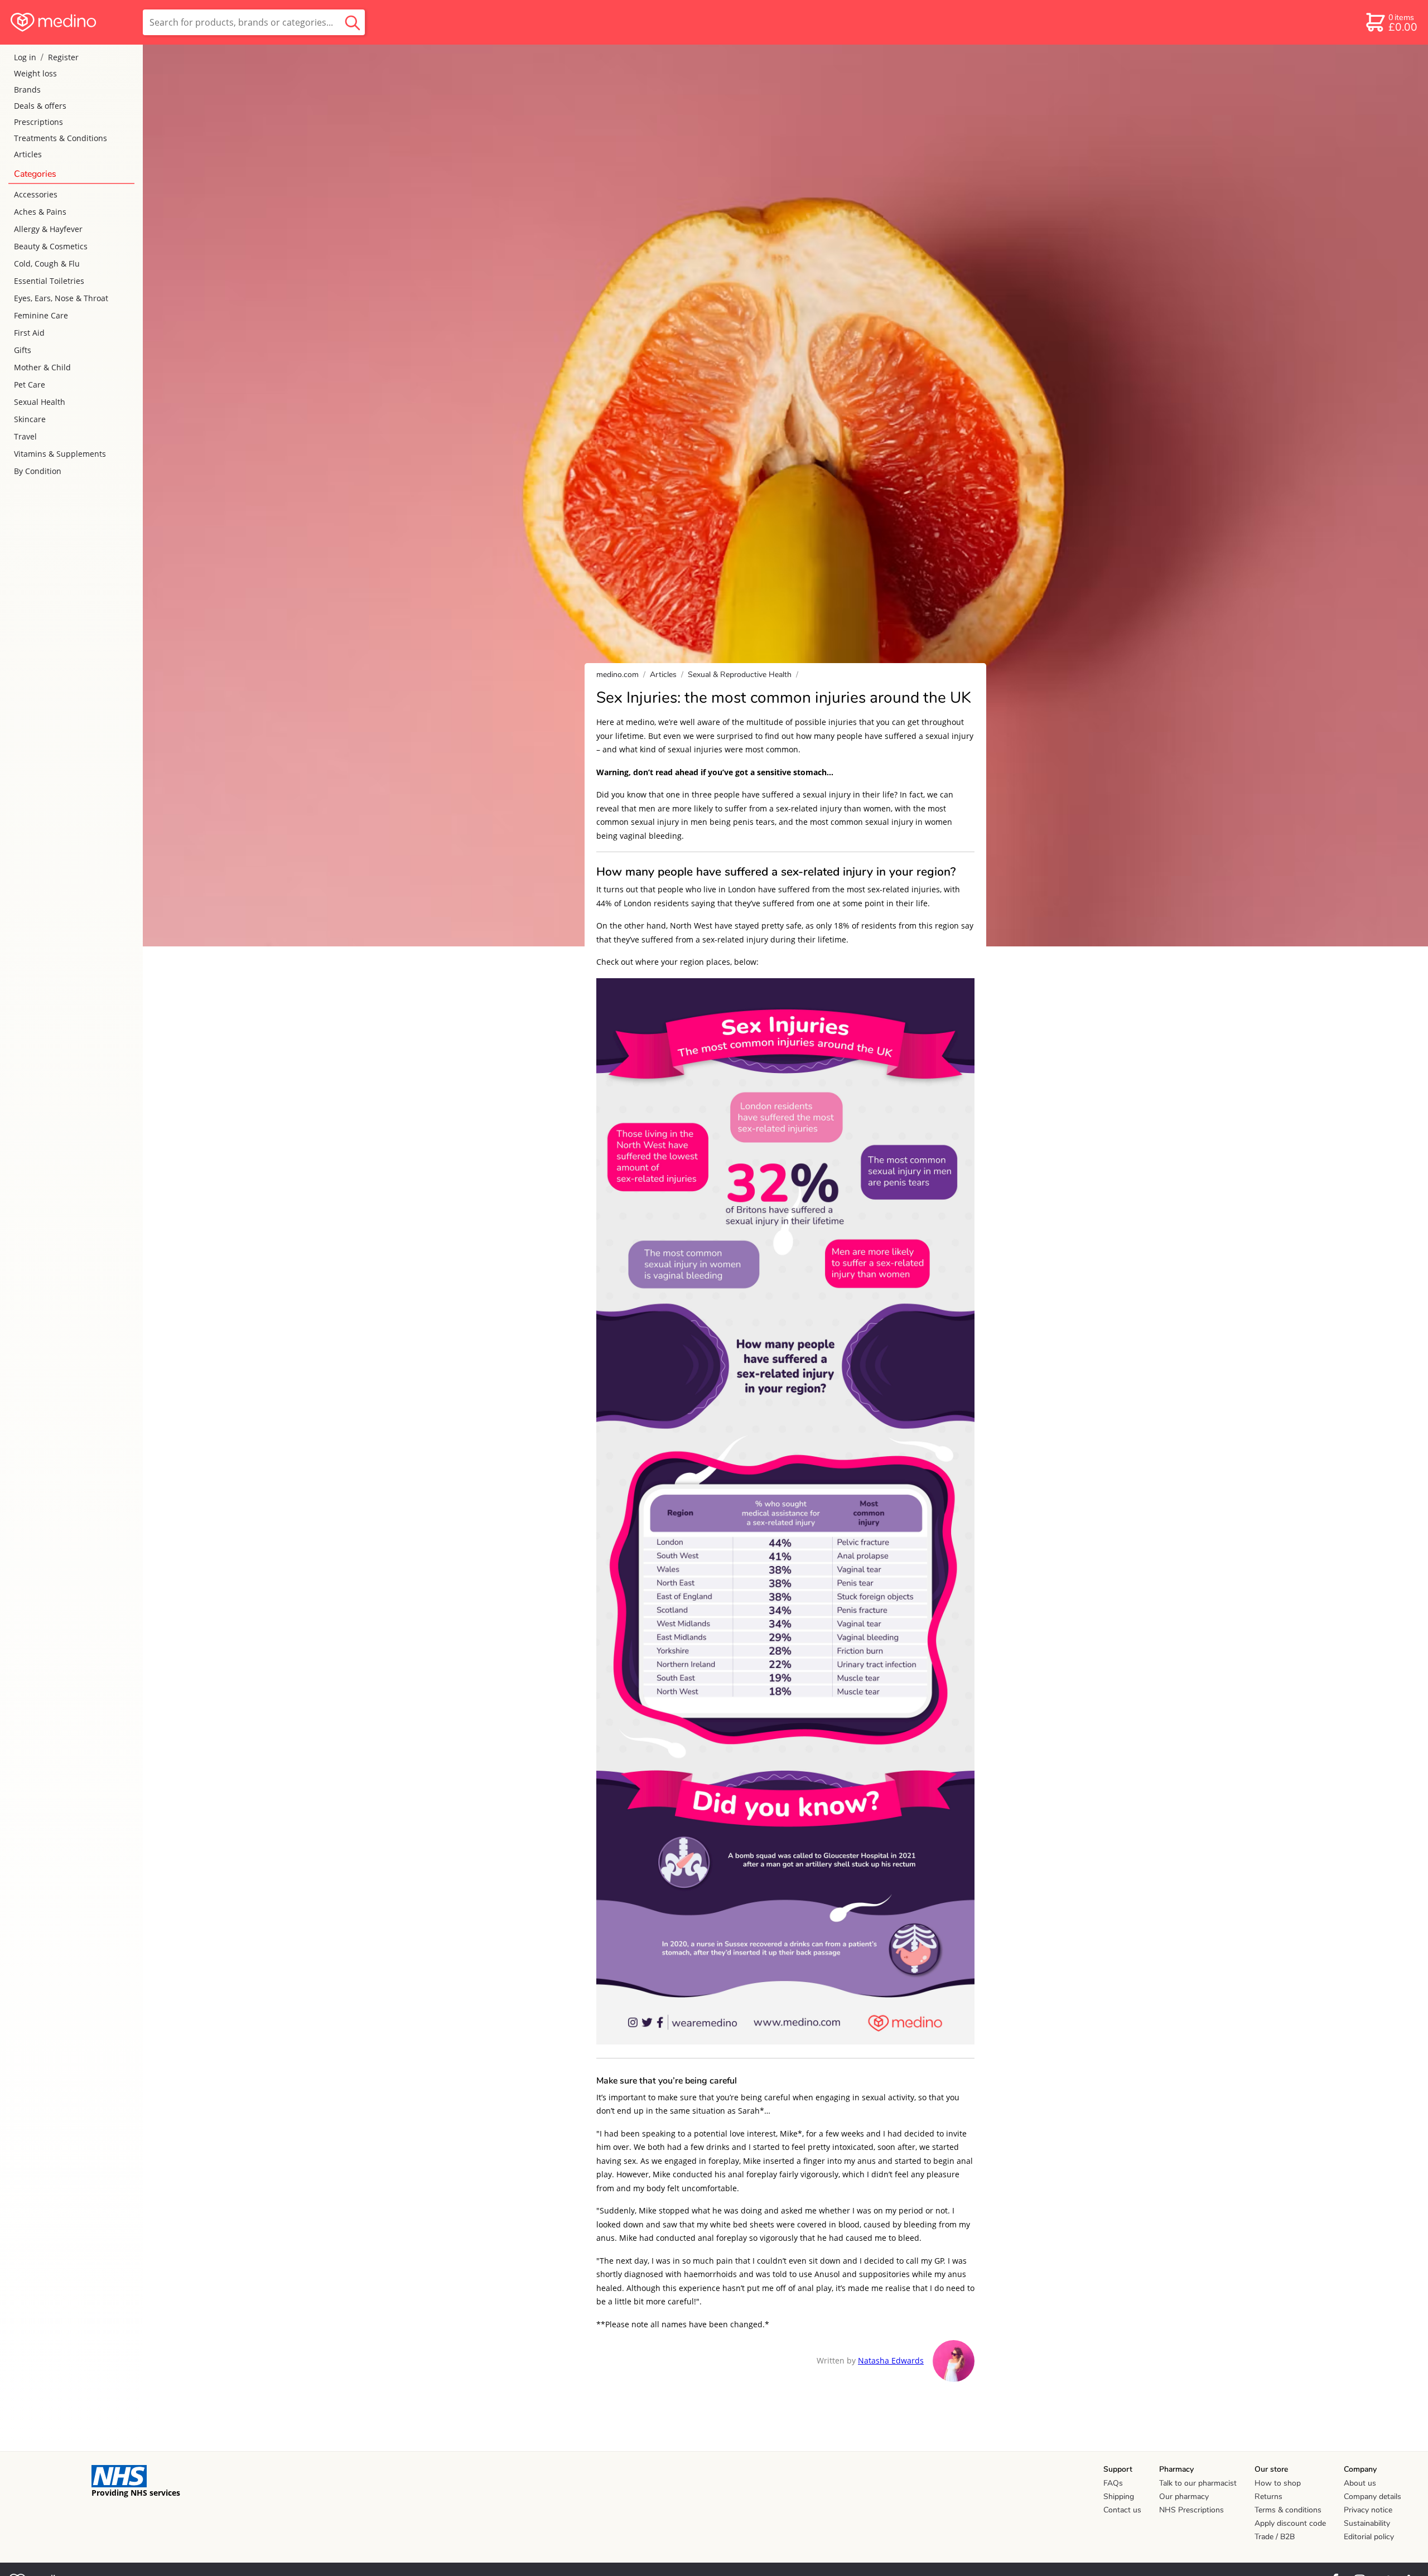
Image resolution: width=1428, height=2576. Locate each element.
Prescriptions (38, 122)
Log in (25, 57)
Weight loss (35, 73)
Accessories (36, 194)
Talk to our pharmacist (1198, 2483)
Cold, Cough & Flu (47, 264)
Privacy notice (1368, 2510)
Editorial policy (1369, 2537)
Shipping (1119, 2497)
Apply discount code (1290, 2523)
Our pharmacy (1184, 2497)
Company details (1372, 2497)
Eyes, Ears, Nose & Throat (61, 298)
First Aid (29, 333)
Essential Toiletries (49, 281)
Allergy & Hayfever (48, 229)
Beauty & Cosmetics (51, 246)
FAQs (1113, 2483)
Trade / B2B (1275, 2537)
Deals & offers (40, 106)
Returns (1268, 2497)
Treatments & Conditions (61, 138)
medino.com (617, 675)
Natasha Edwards (891, 2360)
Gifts (23, 350)
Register (63, 57)
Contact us (1122, 2510)
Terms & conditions (1288, 2510)
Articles (28, 154)
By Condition (38, 471)
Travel (25, 436)
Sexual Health (40, 402)
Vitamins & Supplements (60, 454)
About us (1360, 2483)
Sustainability (1367, 2523)
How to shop (1278, 2483)
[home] (71, 22)
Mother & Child (42, 367)
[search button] (353, 22)
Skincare (30, 419)
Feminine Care (41, 315)
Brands (27, 90)
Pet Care (30, 385)
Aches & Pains (40, 212)
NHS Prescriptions (1191, 2510)
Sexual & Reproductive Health (740, 675)
